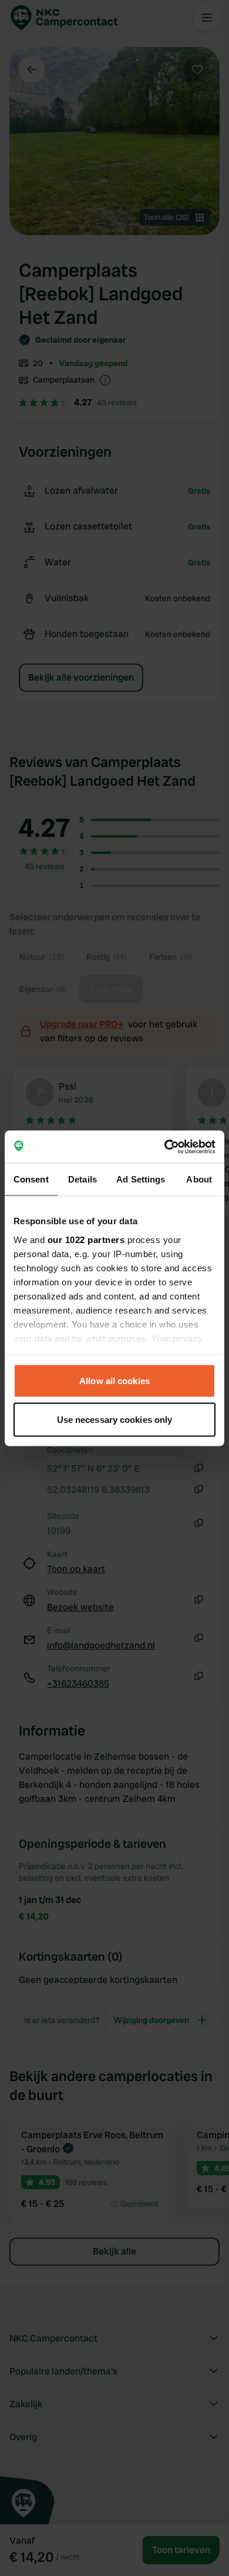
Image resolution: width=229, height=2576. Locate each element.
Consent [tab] (31, 1179)
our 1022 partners (86, 1239)
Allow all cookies (114, 1381)
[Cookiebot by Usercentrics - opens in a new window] (165, 1147)
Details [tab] (82, 1179)
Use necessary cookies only (115, 1419)
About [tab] (199, 1179)
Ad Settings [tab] (141, 1179)
